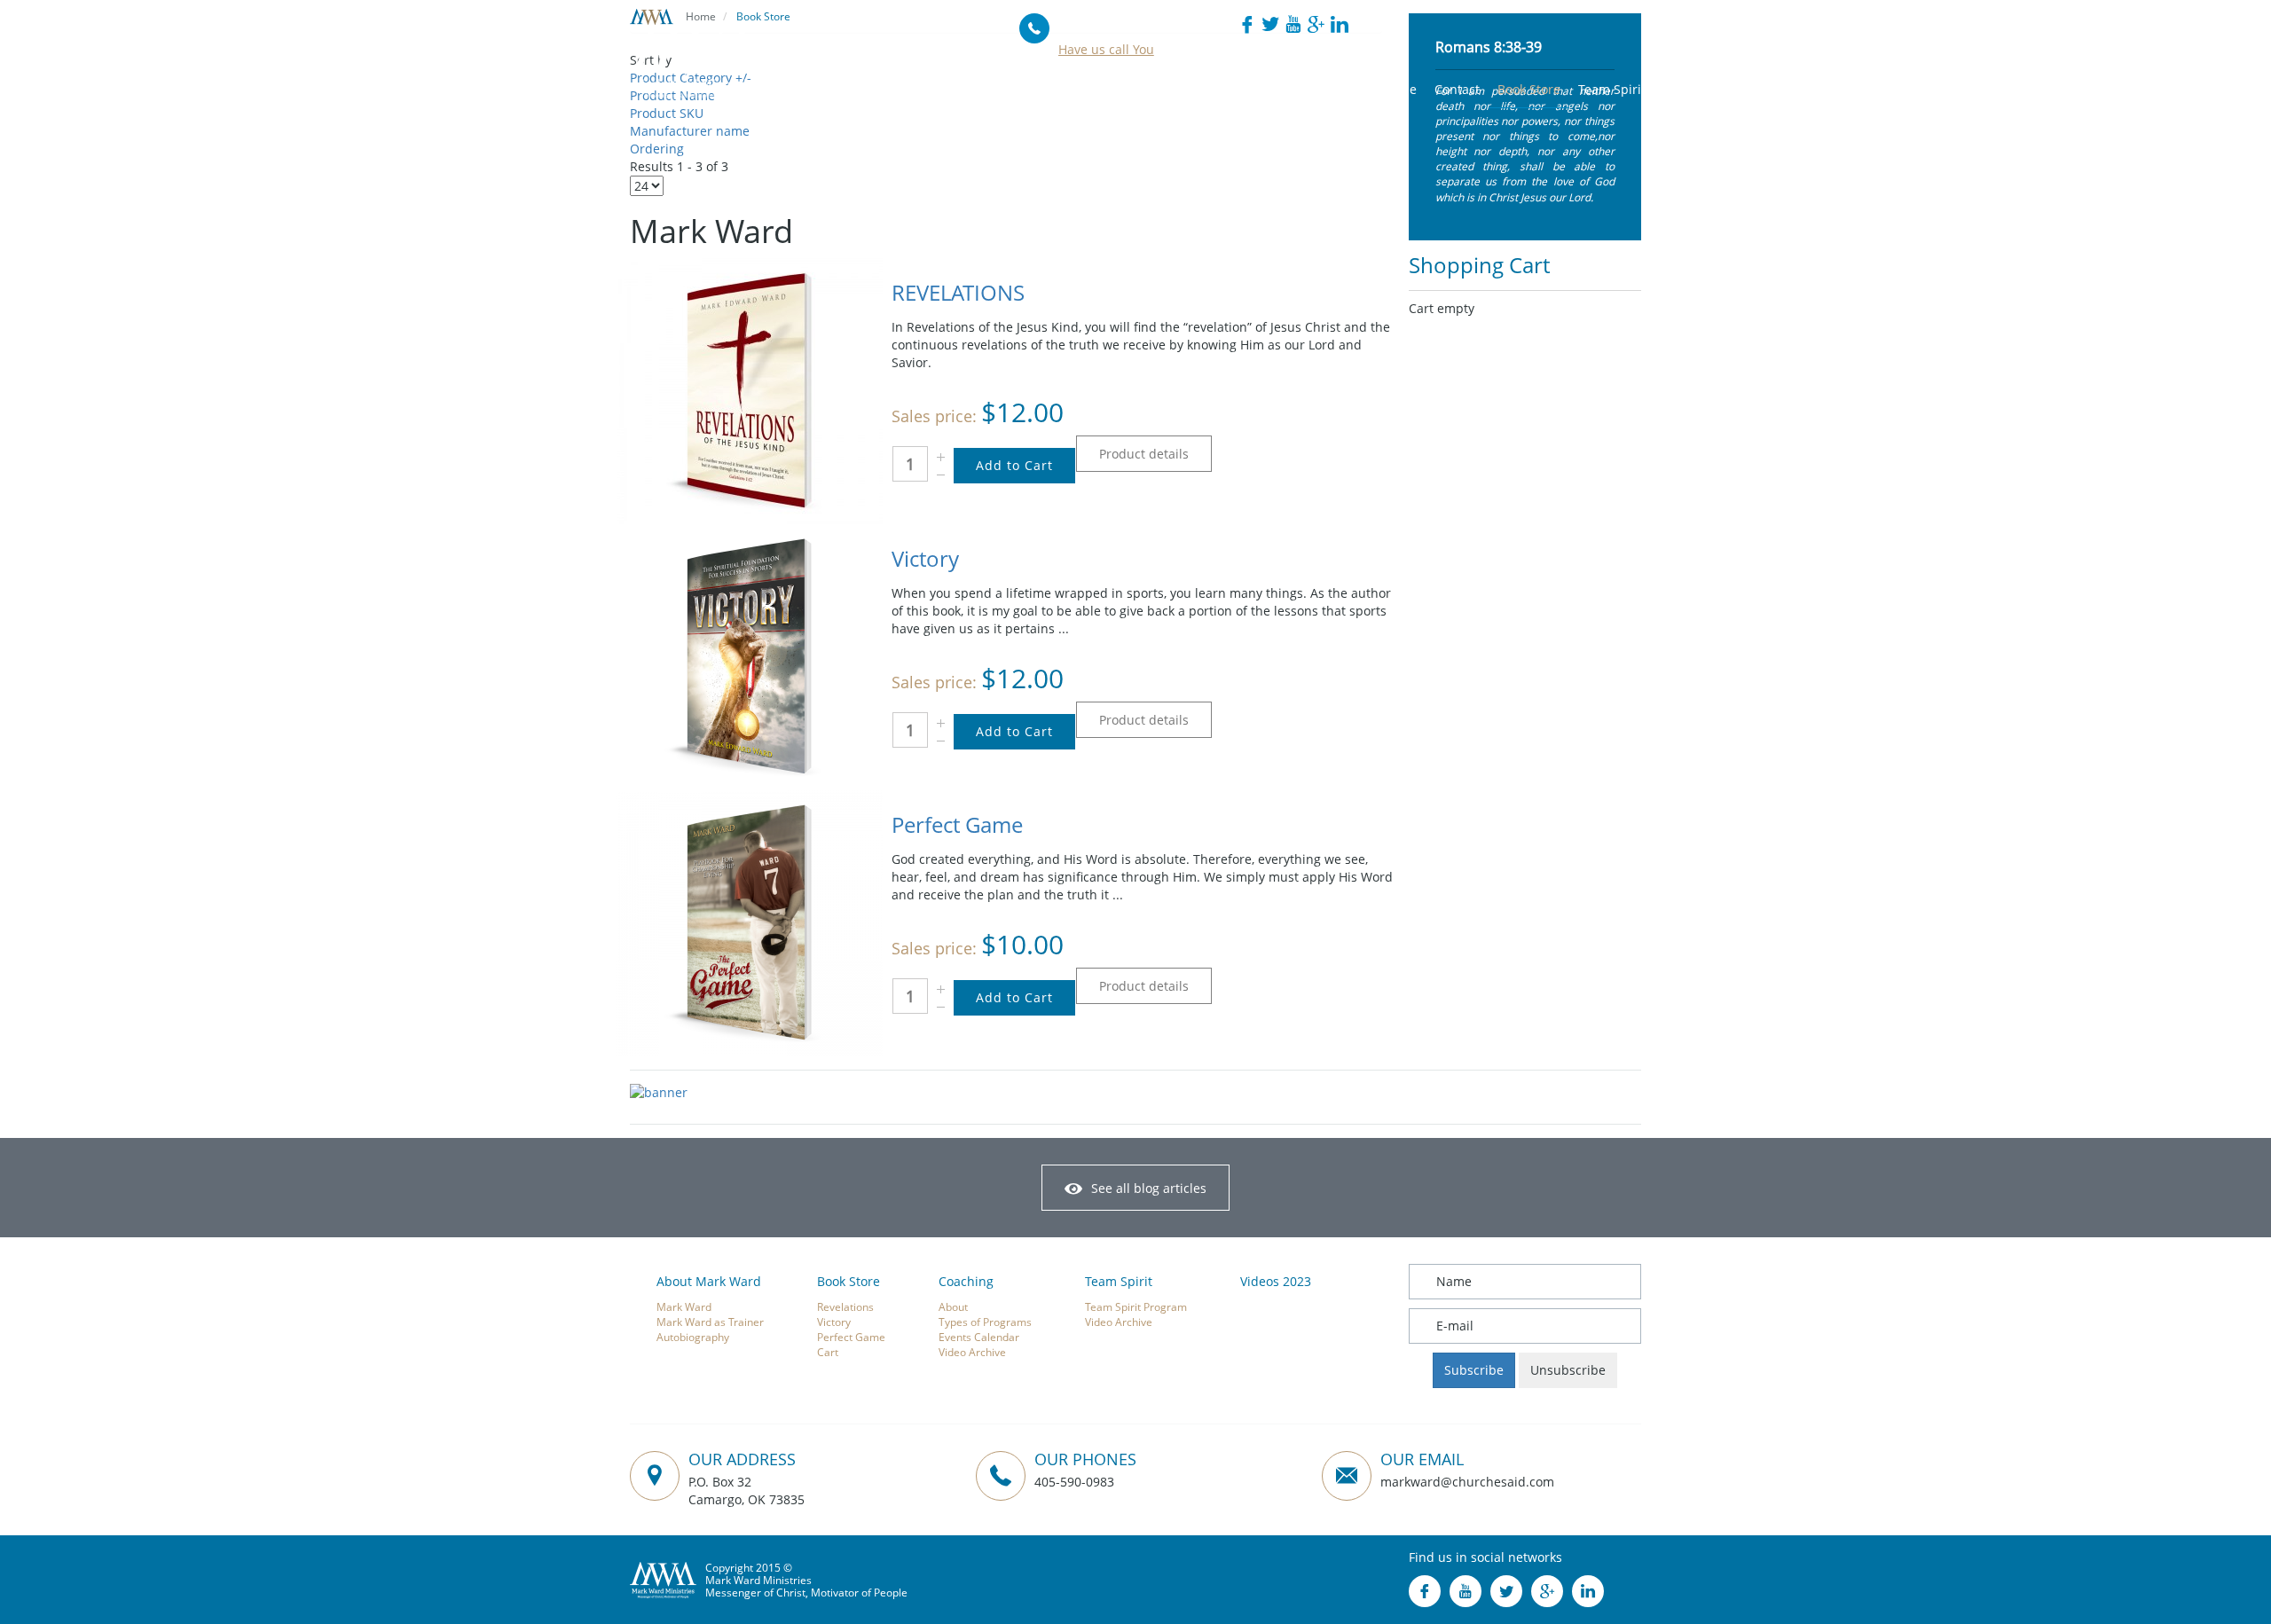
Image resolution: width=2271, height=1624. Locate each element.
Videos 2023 (1276, 1281)
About (953, 1306)
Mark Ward (684, 1306)
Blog (915, 89)
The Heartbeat (988, 89)
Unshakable (1382, 89)
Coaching (966, 1281)
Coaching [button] (1171, 89)
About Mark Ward (709, 1281)
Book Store (1529, 89)
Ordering (657, 149)
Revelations (845, 1306)
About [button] (867, 89)
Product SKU (667, 113)
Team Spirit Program (1136, 1306)
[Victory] (750, 655)
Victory (925, 558)
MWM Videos (1087, 89)
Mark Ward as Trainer (710, 1322)
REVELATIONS (958, 292)
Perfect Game (957, 824)
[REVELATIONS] (750, 389)
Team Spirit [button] (1612, 89)
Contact (1457, 89)
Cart (828, 1352)
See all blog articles (1149, 1188)
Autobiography (693, 1337)
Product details (1144, 454)
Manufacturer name (690, 131)
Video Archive (972, 1352)
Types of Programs (985, 1322)
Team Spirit (1119, 1281)
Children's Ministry (1273, 89)
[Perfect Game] (750, 921)
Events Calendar (979, 1337)
